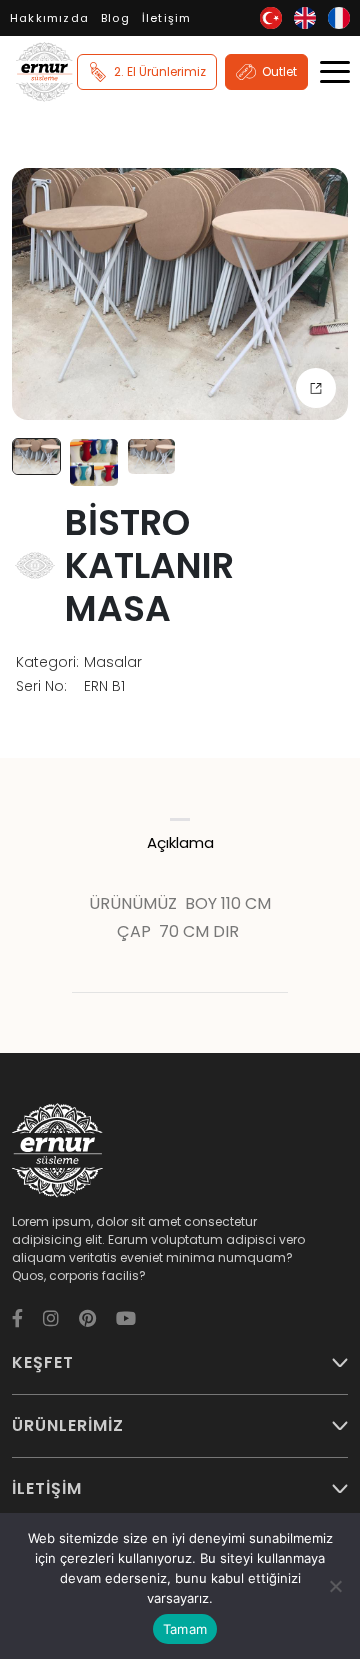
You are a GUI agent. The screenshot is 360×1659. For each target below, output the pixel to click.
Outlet (279, 71)
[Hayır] (335, 1586)
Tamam (185, 1629)
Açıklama (180, 842)
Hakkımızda (49, 18)
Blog (115, 18)
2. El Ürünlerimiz (160, 71)
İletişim (167, 18)
